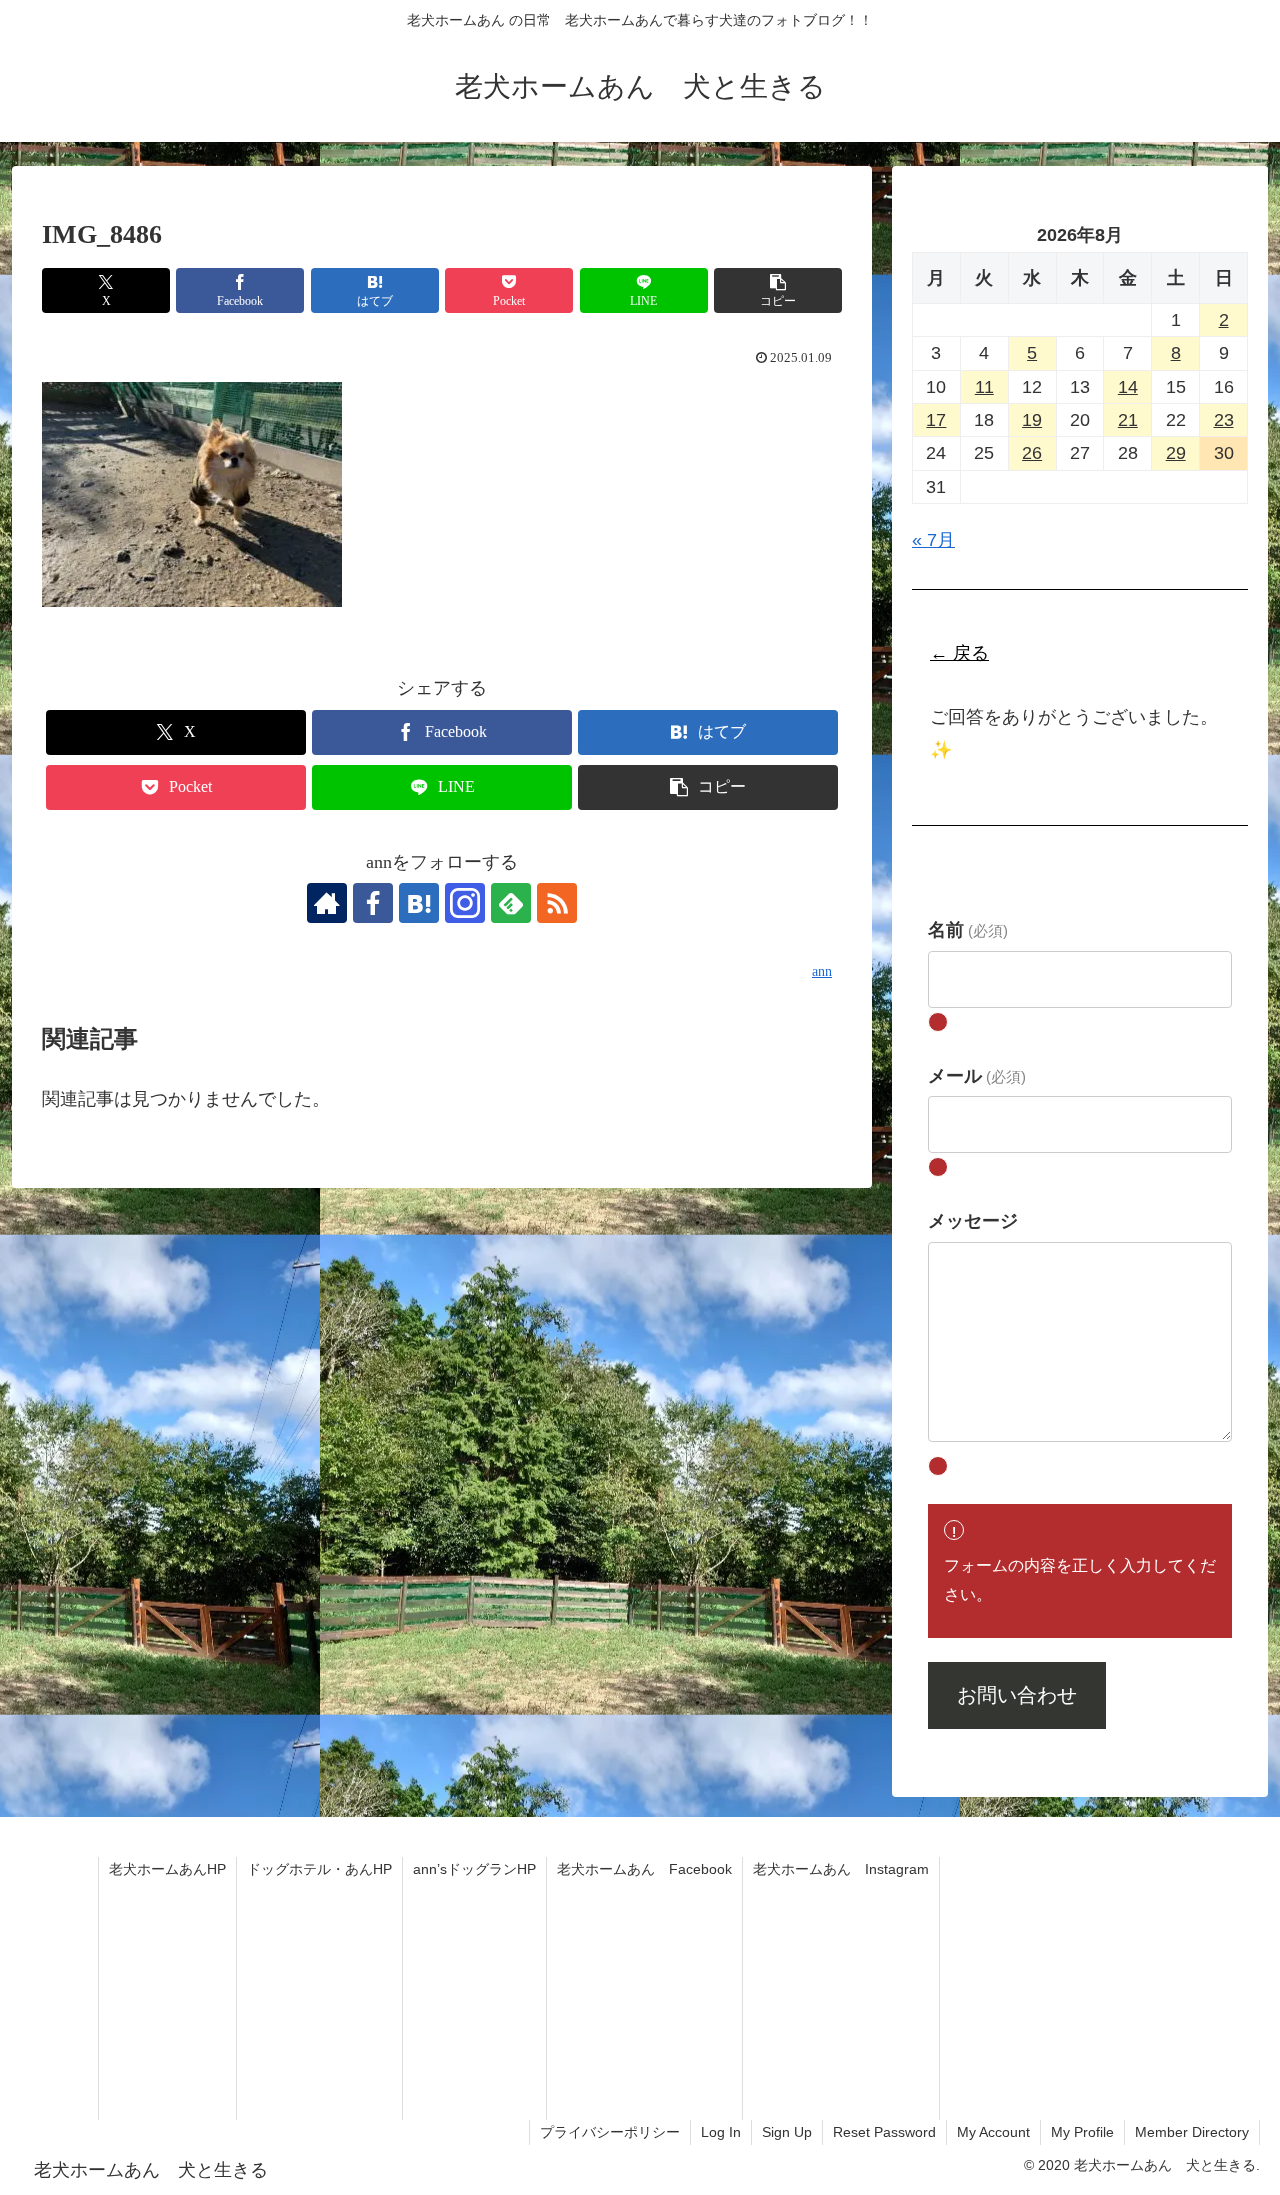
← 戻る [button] (959, 653)
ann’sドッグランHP (474, 1869)
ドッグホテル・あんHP (319, 1869)
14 (1128, 386)
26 (1032, 453)
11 (984, 386)
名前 (968, 930)
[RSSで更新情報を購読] (557, 903)
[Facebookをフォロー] (373, 903)
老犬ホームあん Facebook (644, 1869)
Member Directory (1192, 2132)
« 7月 (933, 540)
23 (1224, 420)
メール (977, 1075)
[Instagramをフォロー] (465, 903)
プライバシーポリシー (610, 2132)
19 (1032, 420)
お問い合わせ (1017, 1695)
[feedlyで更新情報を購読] (511, 903)
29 (1176, 453)
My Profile (1082, 2132)
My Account (993, 2132)
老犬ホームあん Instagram (841, 1869)
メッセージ (973, 1220)
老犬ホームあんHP (167, 1869)
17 (936, 420)
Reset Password (884, 2132)
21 (1128, 420)
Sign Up (787, 2132)
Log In (721, 2132)
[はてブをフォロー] (419, 903)
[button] (778, 290)
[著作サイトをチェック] (327, 903)
